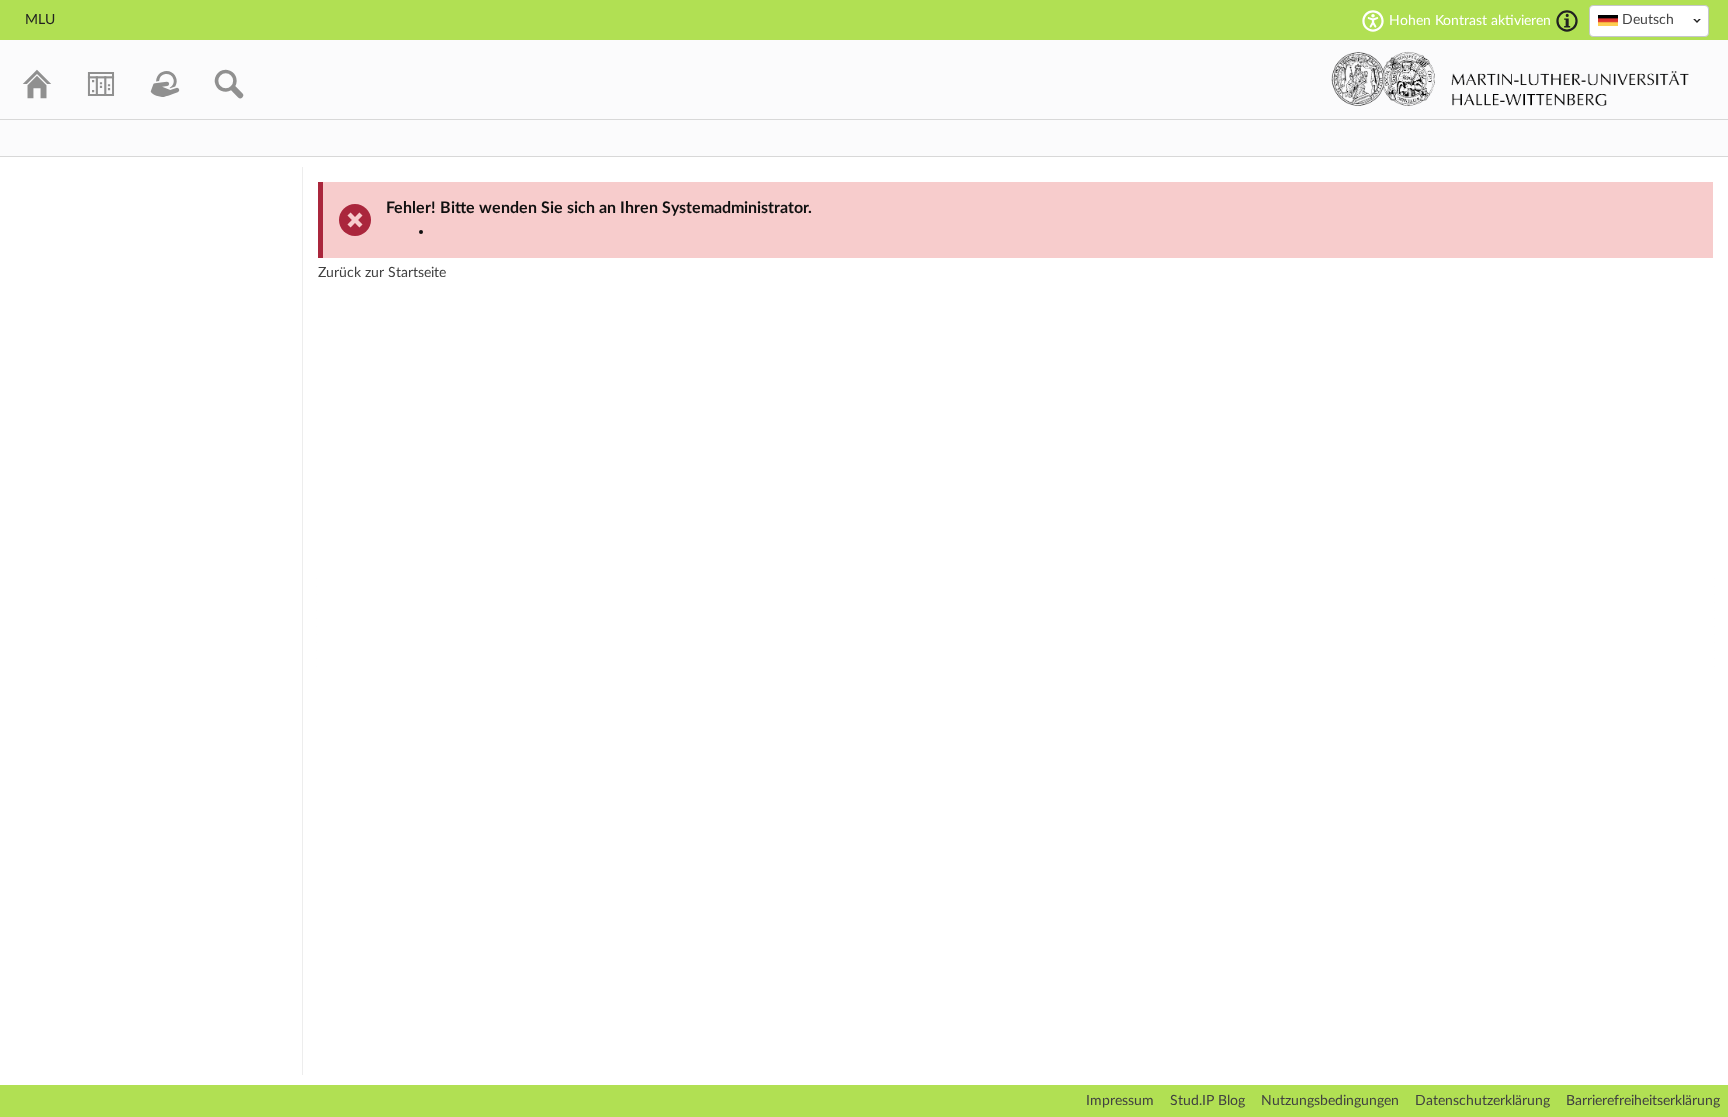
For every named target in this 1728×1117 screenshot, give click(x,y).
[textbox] (1649, 20)
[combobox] (1649, 21)
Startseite (417, 273)
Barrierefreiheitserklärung (1643, 1101)
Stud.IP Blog (1207, 1101)
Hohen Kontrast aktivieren (1470, 21)
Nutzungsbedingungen (1330, 1101)
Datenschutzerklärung (1482, 1101)
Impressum (1120, 1101)
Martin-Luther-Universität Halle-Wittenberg (1510, 79)
